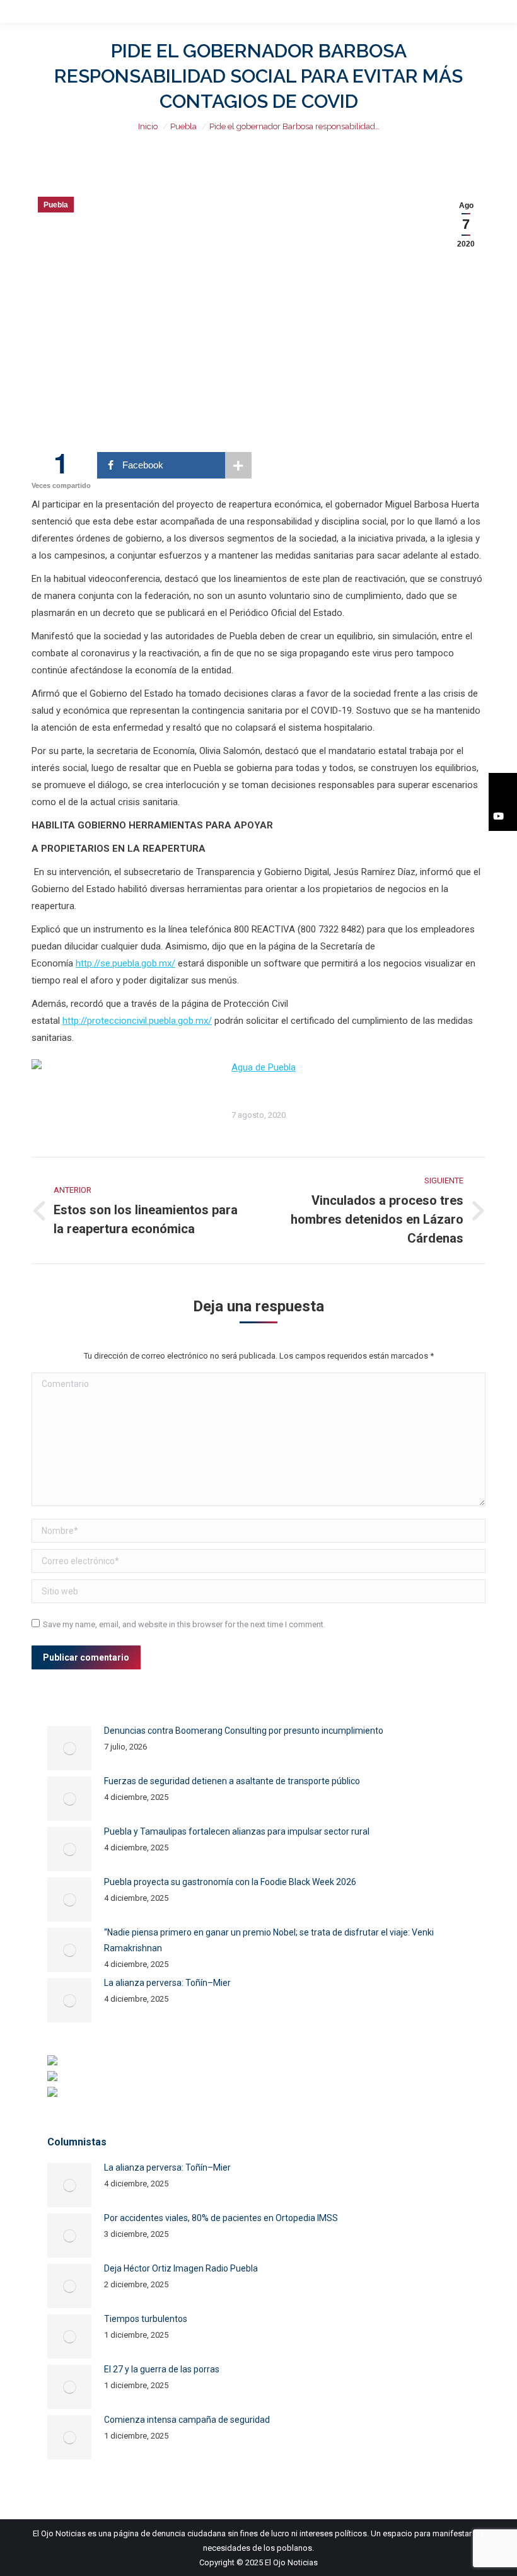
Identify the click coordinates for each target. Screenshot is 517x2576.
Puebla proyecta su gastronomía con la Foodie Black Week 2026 (230, 1882)
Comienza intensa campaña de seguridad (187, 2420)
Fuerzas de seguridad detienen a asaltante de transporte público (232, 1781)
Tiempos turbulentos (146, 2319)
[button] (503, 787)
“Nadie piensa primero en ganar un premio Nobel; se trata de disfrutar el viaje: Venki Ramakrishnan (269, 1940)
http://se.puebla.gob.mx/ (125, 963)
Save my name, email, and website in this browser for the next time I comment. (184, 1624)
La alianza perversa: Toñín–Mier (167, 1983)
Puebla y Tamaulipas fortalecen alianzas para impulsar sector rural (237, 1831)
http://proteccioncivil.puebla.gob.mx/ (137, 1021)
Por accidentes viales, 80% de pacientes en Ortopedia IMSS (221, 2218)
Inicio (148, 126)
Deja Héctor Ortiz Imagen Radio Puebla (181, 2268)
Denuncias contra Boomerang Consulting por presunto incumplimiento (244, 1731)
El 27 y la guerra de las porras (162, 2369)
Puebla (183, 126)
